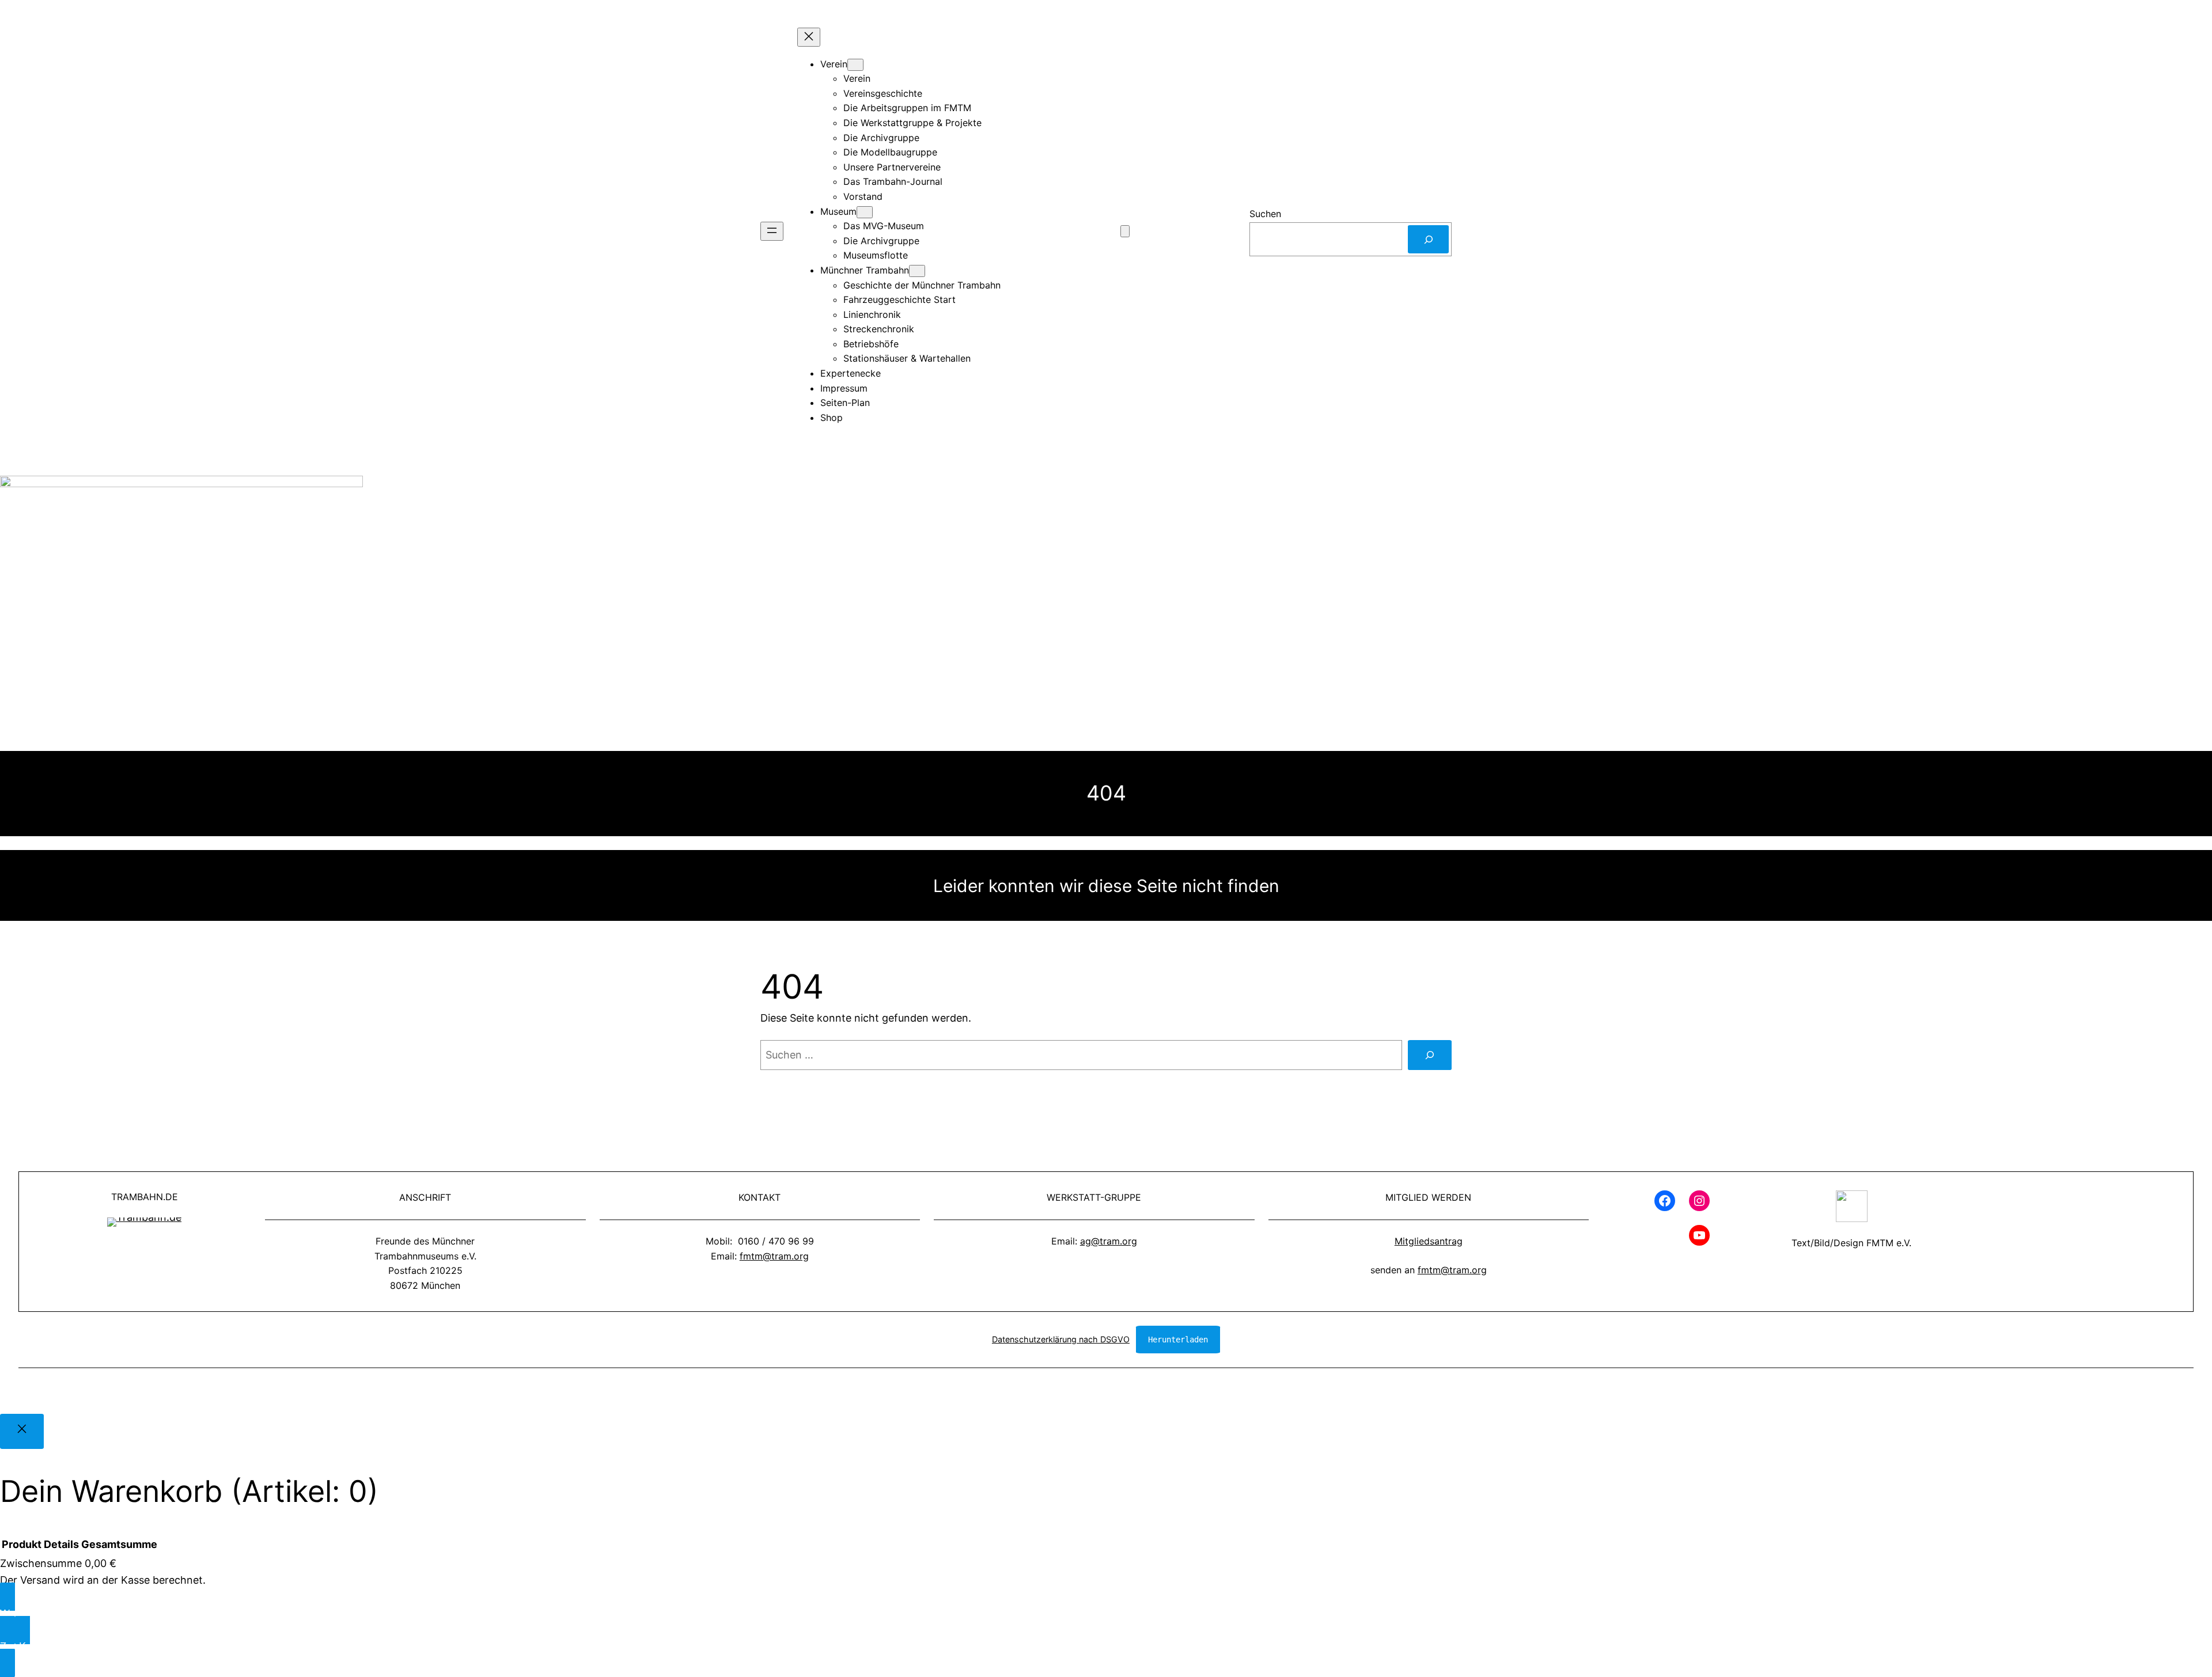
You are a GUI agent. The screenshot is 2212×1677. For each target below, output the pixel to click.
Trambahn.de (145, 1197)
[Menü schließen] (809, 37)
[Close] (22, 1431)
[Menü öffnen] (772, 231)
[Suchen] (1428, 239)
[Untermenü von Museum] (865, 212)
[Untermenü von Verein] (855, 65)
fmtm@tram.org (774, 1256)
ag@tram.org (1109, 1241)
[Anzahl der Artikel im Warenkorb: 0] (1125, 231)
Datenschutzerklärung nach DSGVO (1061, 1339)
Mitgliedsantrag (1429, 1241)
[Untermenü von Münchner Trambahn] (917, 271)
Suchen (1265, 214)
